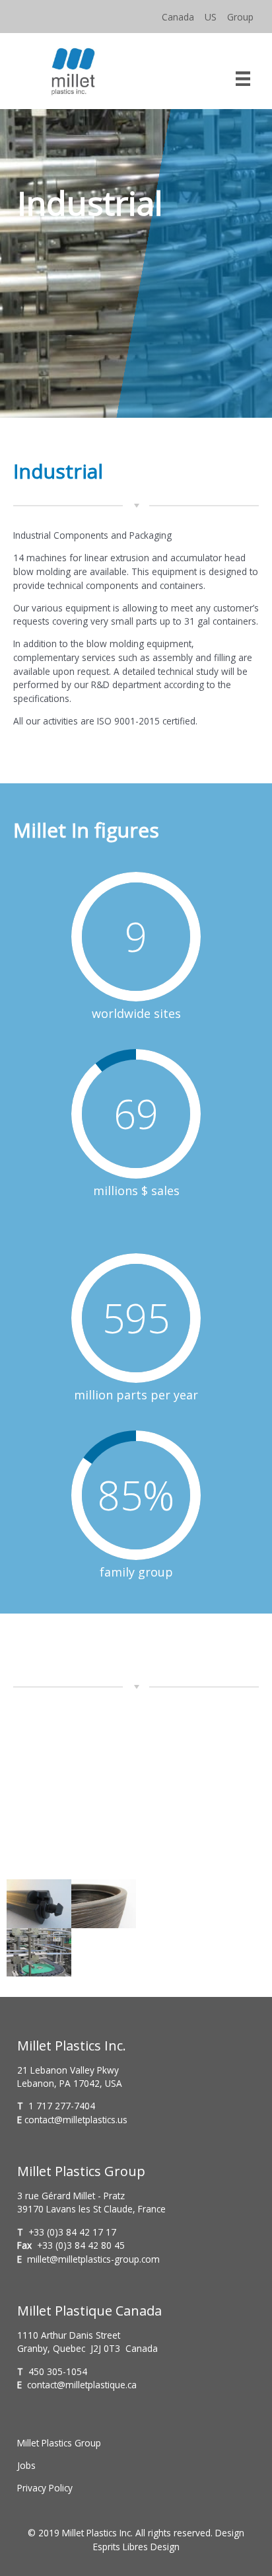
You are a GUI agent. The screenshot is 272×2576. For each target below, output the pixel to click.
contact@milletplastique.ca (82, 2385)
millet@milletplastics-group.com (93, 2259)
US (211, 17)
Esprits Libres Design (136, 2547)
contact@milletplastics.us (76, 2120)
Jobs (26, 2465)
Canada (178, 17)
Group (240, 17)
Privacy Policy (45, 2488)
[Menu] (243, 77)
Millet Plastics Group (59, 2443)
